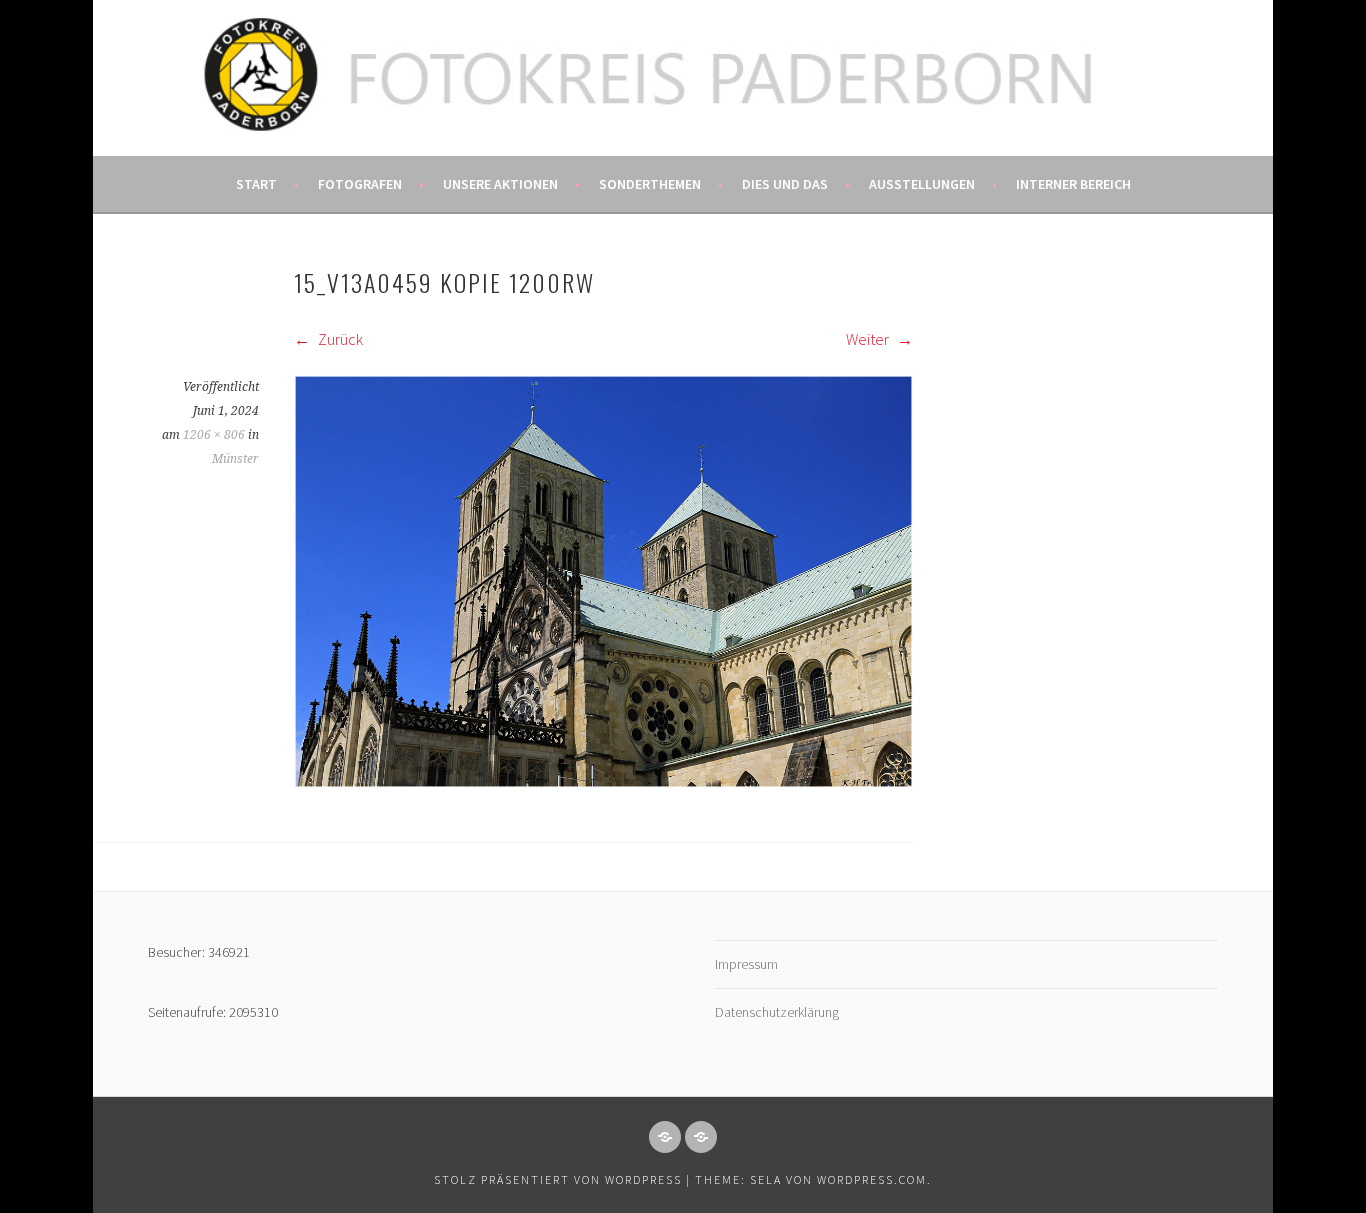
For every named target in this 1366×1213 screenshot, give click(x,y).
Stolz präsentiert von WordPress (558, 1179)
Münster (235, 459)
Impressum (746, 964)
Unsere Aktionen (500, 184)
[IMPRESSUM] (665, 1137)
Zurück (339, 339)
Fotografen (360, 184)
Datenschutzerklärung (777, 1012)
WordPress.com (872, 1179)
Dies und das (785, 184)
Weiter (869, 339)
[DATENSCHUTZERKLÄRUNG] (701, 1137)
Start (256, 184)
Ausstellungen (922, 184)
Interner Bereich (1073, 184)
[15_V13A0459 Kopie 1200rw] (603, 782)
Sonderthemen (650, 184)
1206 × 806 (214, 435)
